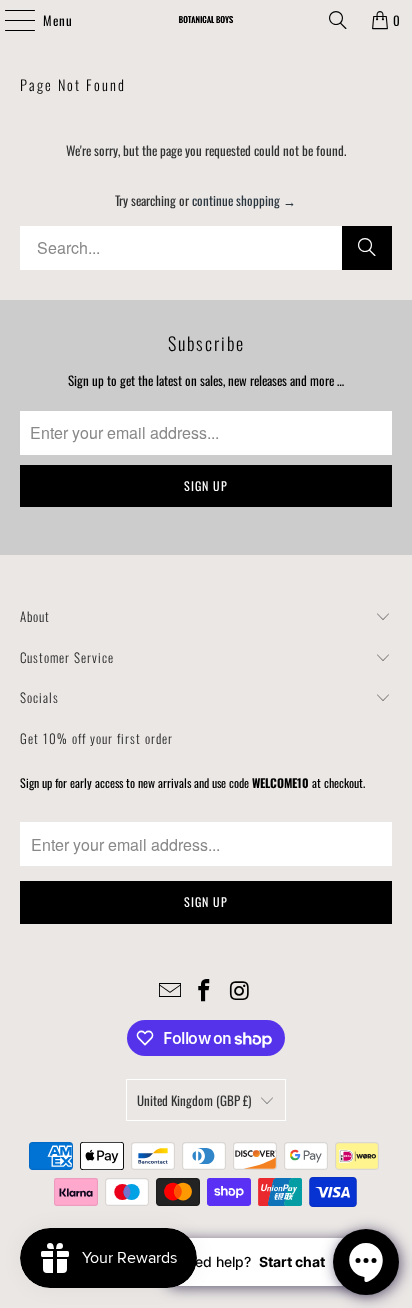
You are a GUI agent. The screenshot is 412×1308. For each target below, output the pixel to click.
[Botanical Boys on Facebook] (205, 990)
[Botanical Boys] (206, 20)
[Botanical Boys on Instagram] (240, 990)
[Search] (338, 20)
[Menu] (9, 20)
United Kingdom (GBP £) (194, 1100)
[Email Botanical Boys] (170, 990)
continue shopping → (244, 200)
